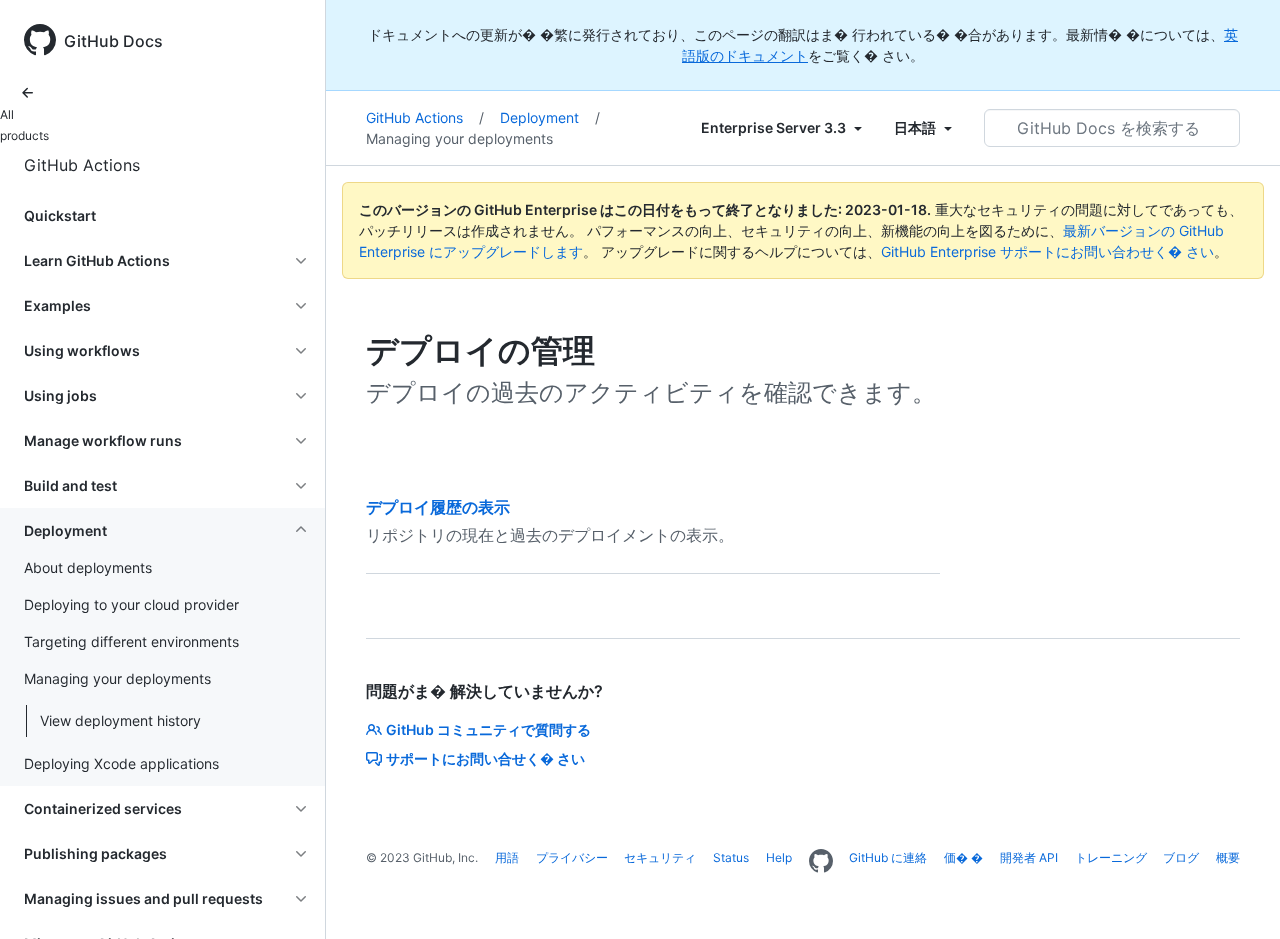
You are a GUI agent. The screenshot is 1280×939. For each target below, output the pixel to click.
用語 (507, 857)
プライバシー (572, 857)
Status (731, 857)
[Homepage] (821, 862)
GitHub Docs (113, 41)
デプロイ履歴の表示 (438, 507)
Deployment (550, 117)
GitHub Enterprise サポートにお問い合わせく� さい (1047, 251)
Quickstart (60, 215)
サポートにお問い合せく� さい (485, 758)
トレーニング (1111, 857)
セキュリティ (660, 857)
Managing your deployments (459, 138)
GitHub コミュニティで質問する (488, 729)
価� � (963, 857)
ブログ (1181, 857)
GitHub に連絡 (888, 857)
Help (779, 857)
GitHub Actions (82, 165)
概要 (1228, 857)
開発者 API (1029, 857)
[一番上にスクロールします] (1236, 895)
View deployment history (120, 720)
